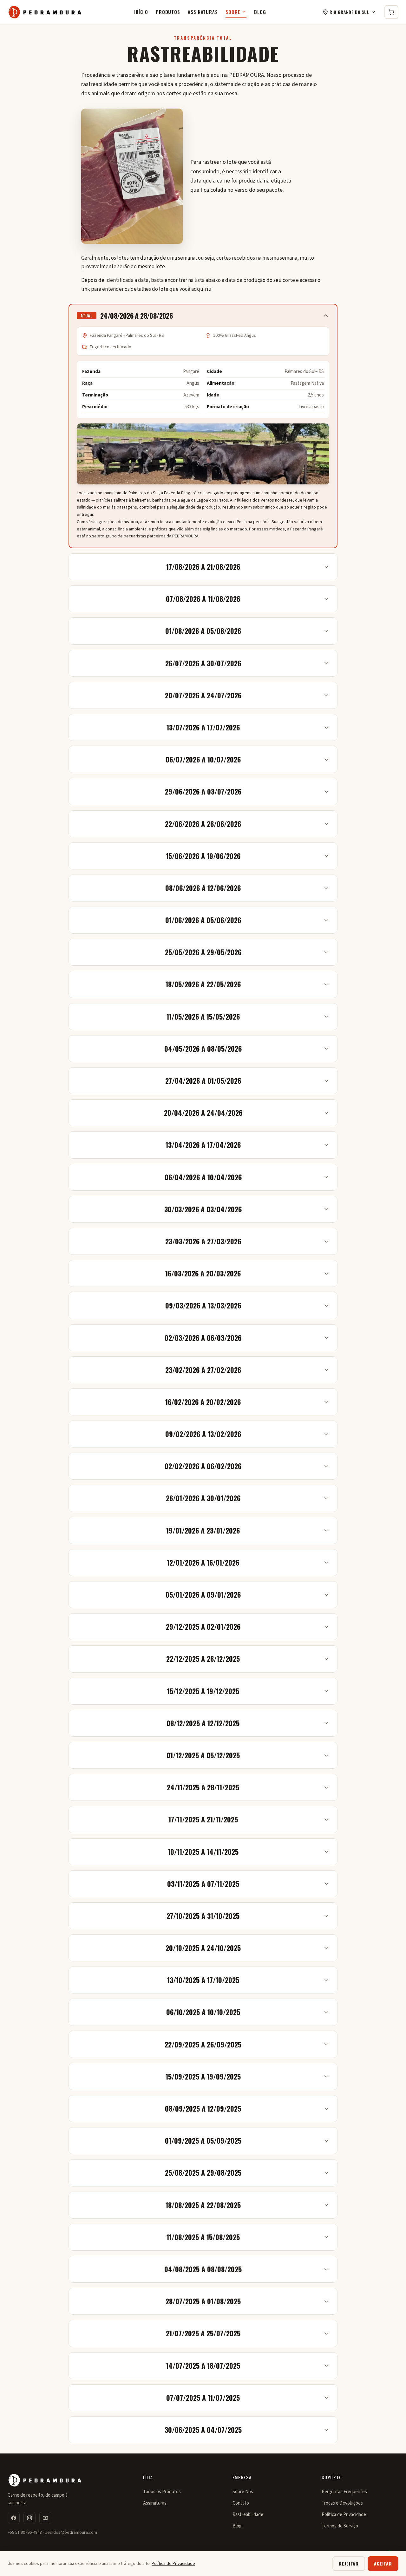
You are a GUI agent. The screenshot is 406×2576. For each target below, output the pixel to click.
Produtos (168, 12)
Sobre (233, 12)
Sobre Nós (243, 2492)
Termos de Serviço (340, 2526)
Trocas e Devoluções (342, 2503)
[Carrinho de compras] (391, 12)
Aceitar (383, 2563)
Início (141, 12)
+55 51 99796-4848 (25, 2533)
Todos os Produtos (162, 2492)
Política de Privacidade (344, 2515)
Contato (241, 2503)
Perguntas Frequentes (344, 2492)
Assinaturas (203, 12)
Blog (260, 12)
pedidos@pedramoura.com (71, 2533)
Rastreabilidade (248, 2515)
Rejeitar (349, 2563)
